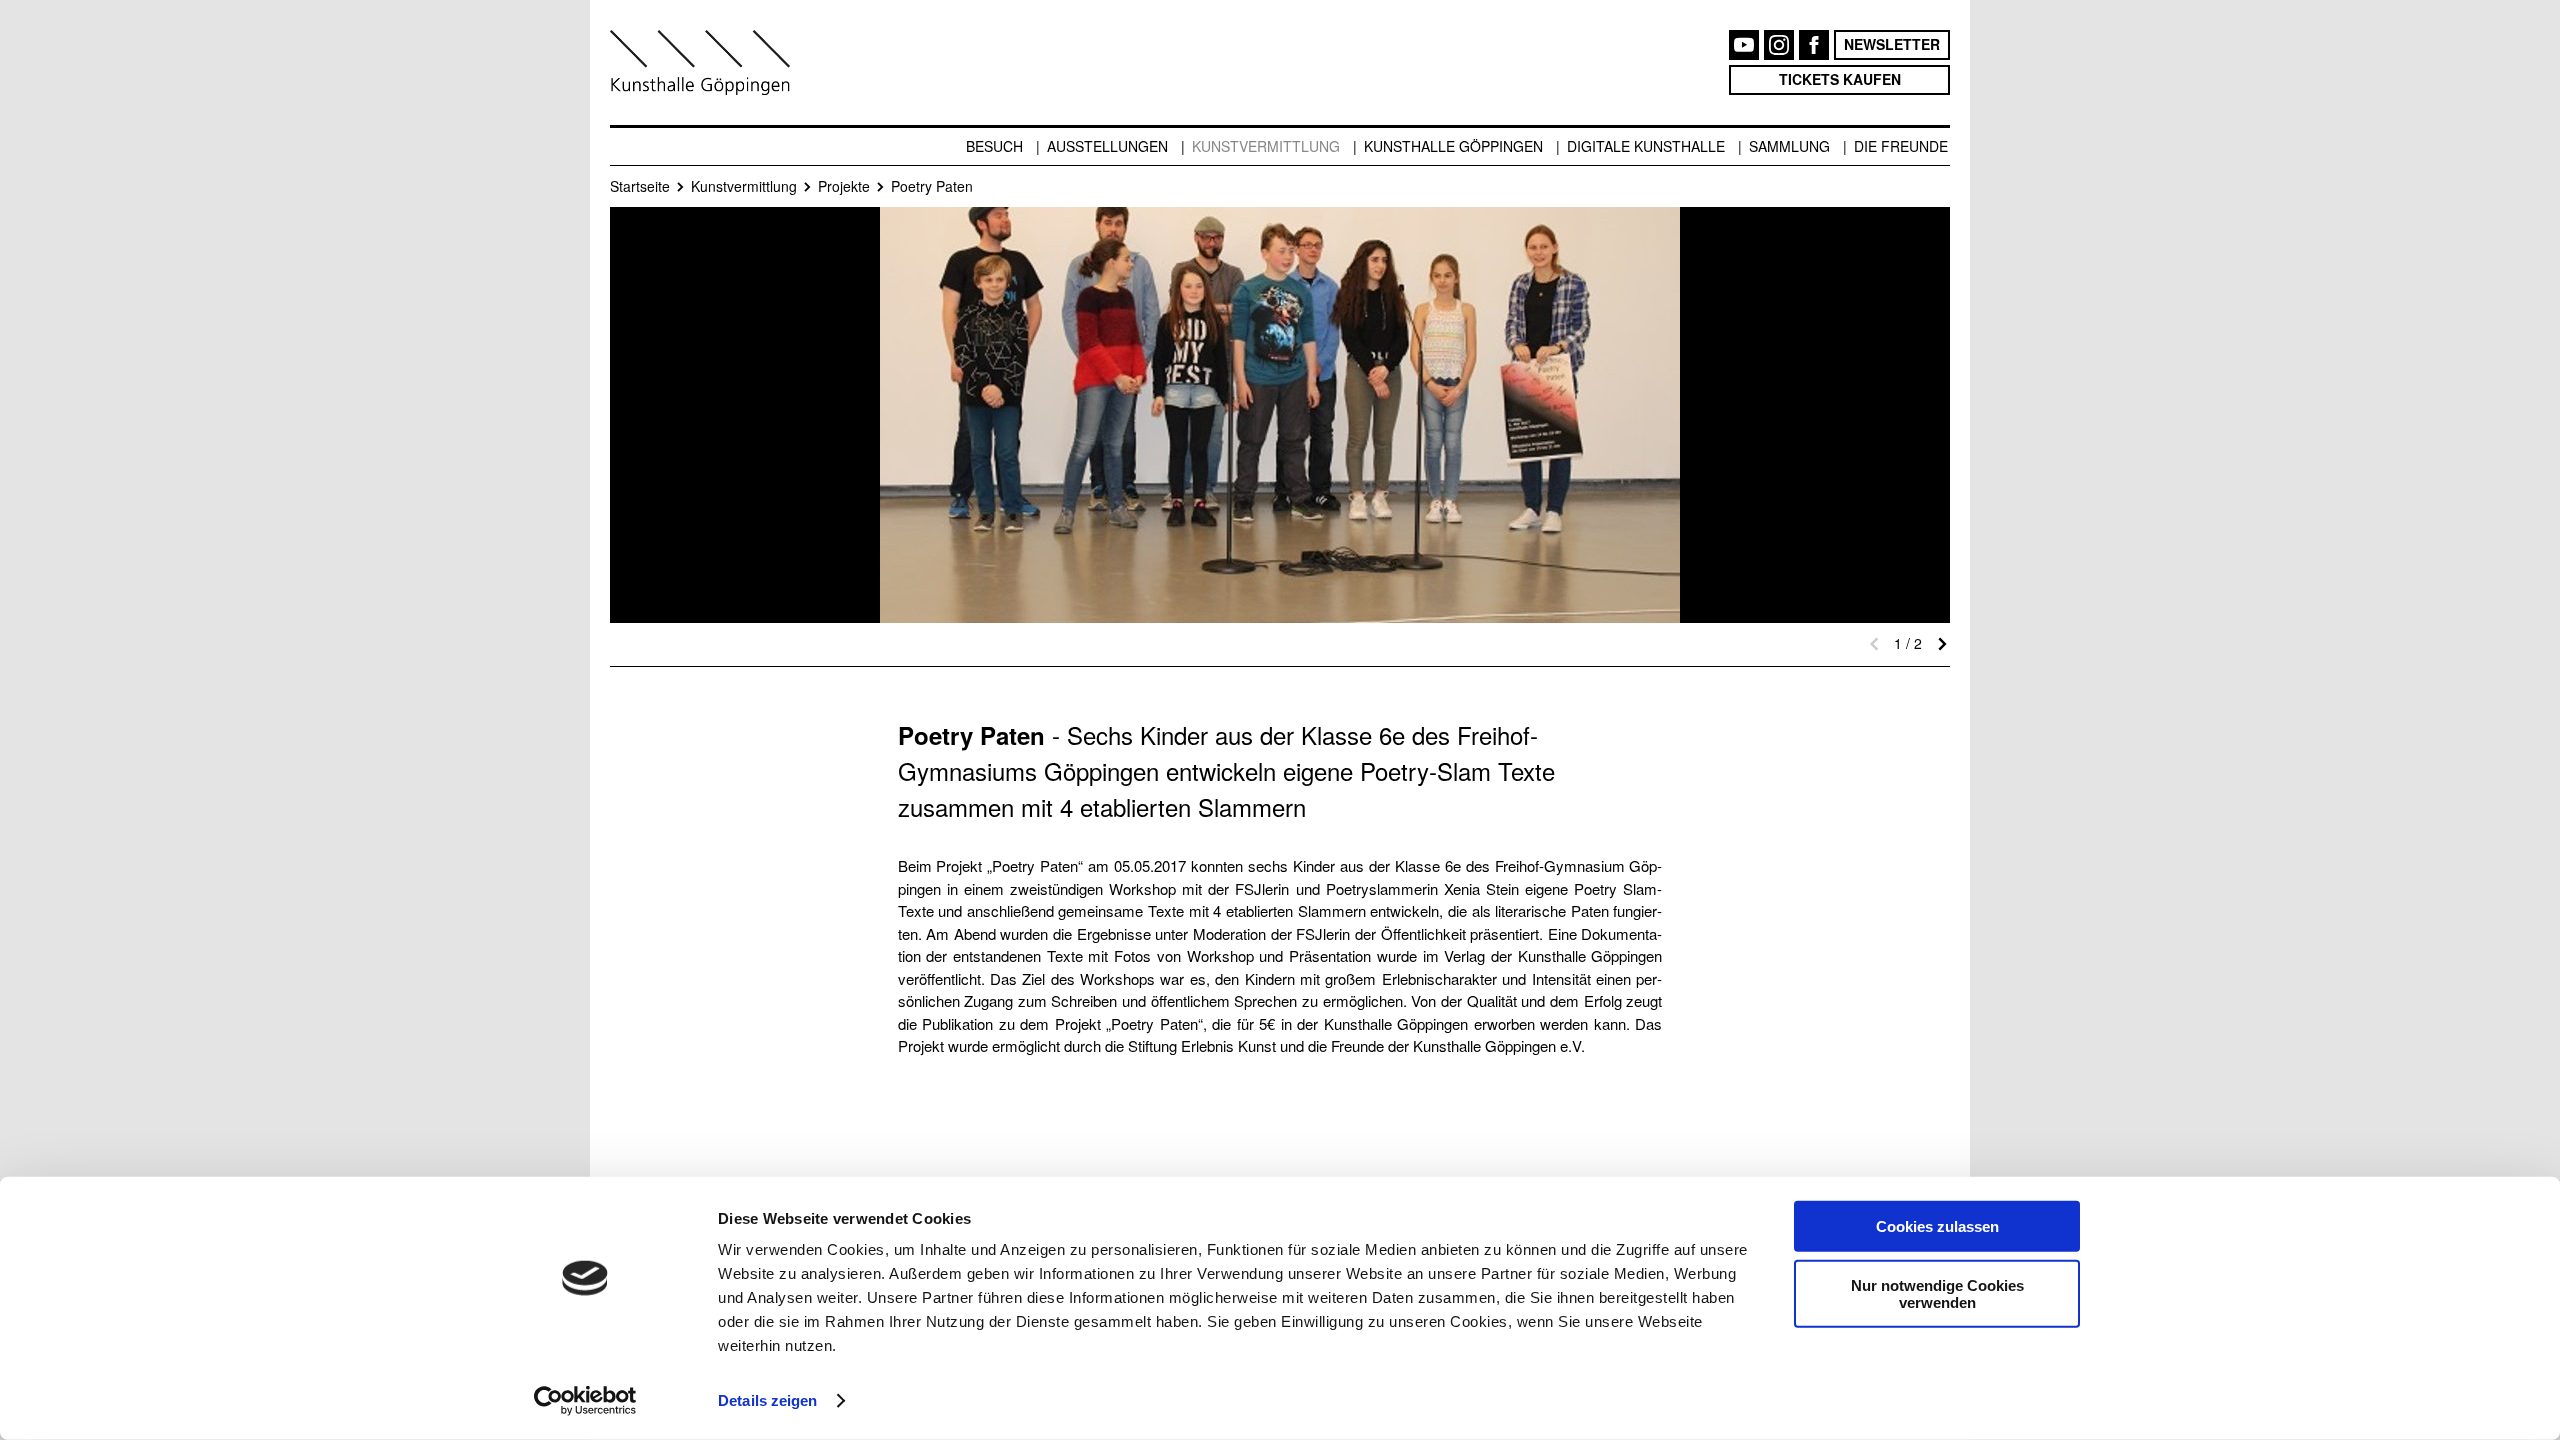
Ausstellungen (1107, 146)
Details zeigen (767, 1400)
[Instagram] (1779, 45)
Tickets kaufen (1840, 79)
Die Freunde (1901, 146)
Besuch (994, 146)
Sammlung (1789, 146)
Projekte (844, 186)
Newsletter (1892, 44)
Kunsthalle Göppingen (1453, 146)
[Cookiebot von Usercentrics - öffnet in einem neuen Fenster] (585, 1401)
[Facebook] (1814, 45)
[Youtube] (1744, 45)
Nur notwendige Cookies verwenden (1937, 1293)
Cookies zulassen (1937, 1226)
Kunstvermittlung (1266, 146)
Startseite (640, 186)
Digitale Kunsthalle (1646, 146)
